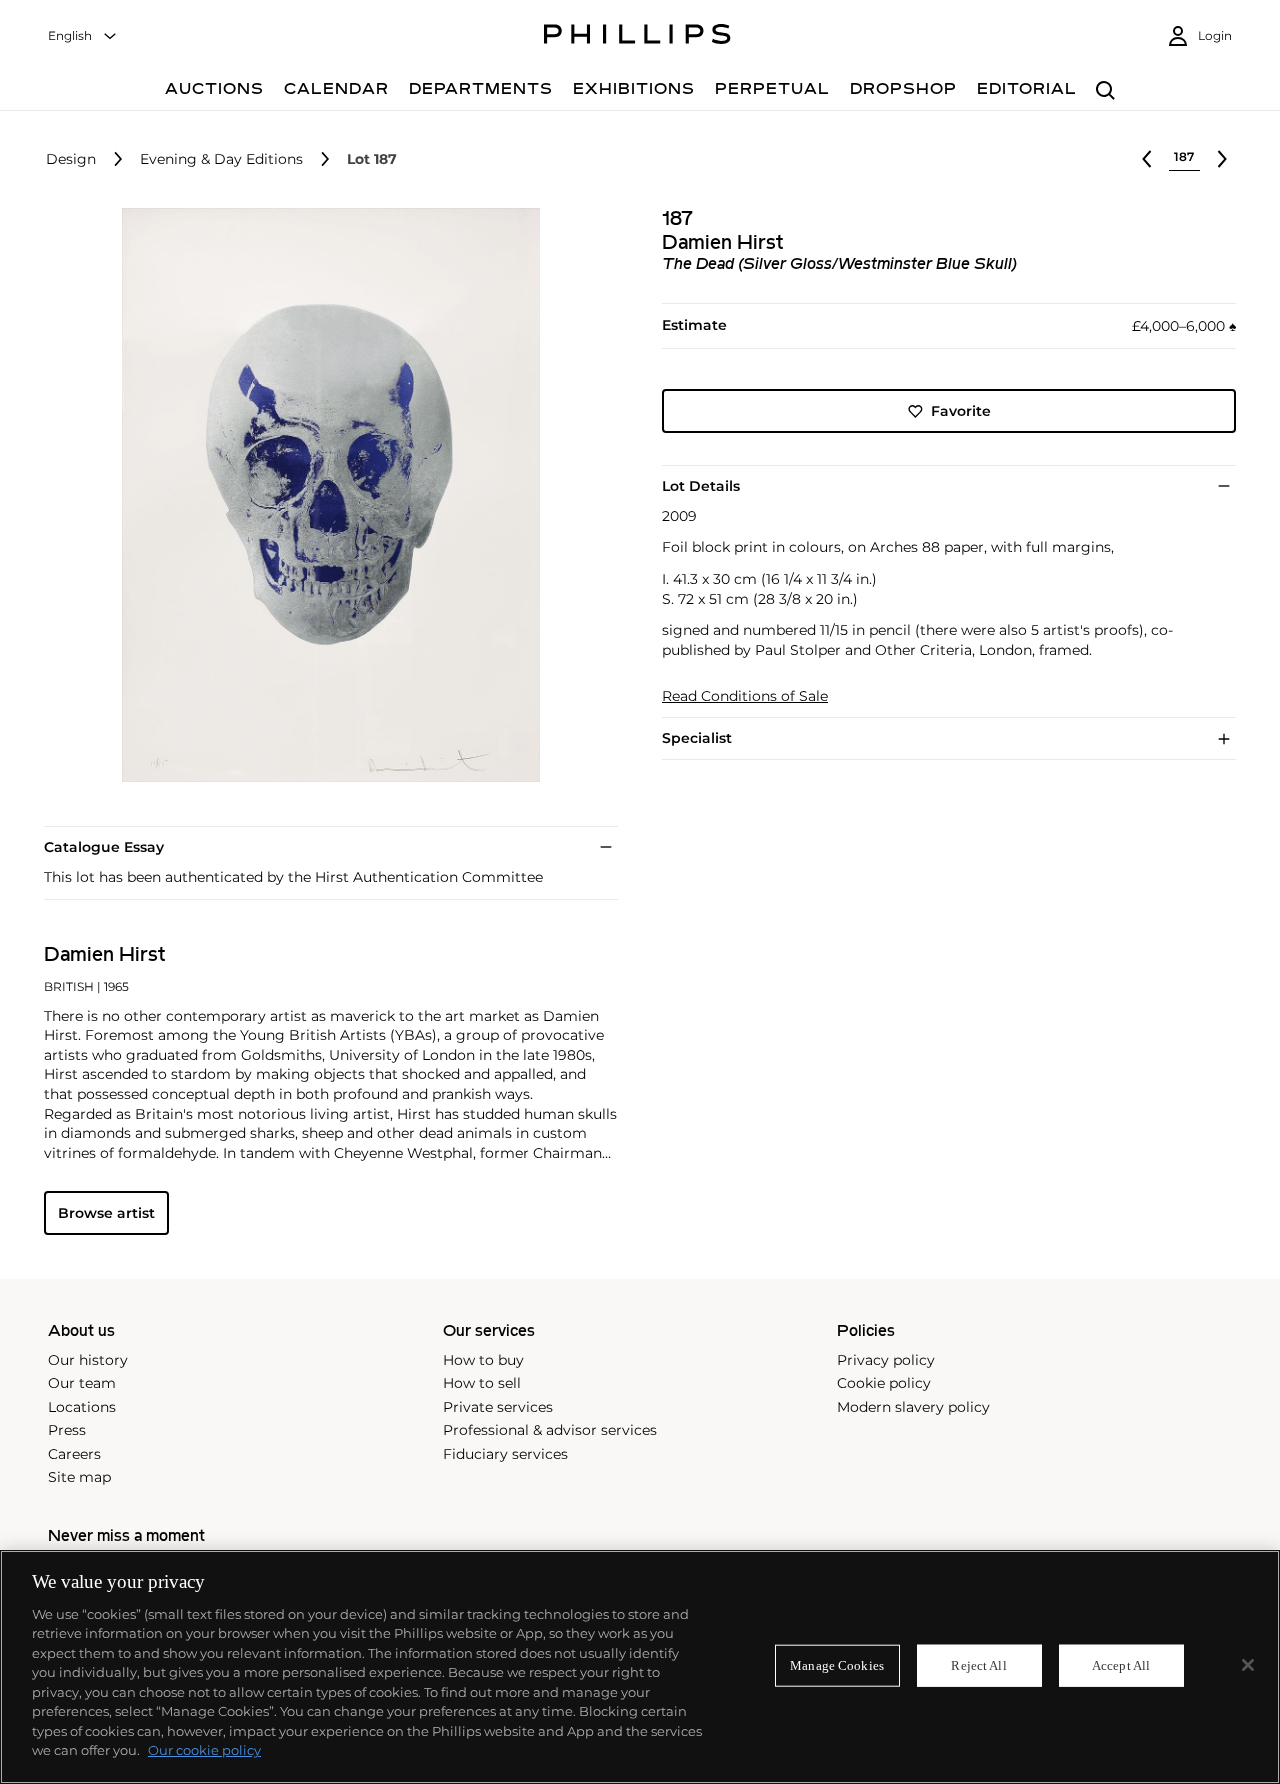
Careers (74, 1454)
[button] (325, 495)
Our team (82, 1383)
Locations (82, 1407)
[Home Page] (637, 37)
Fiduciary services (505, 1454)
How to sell (482, 1383)
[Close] (1248, 1665)
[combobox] (83, 36)
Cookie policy (884, 1383)
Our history (88, 1360)
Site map (79, 1477)
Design (71, 159)
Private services (498, 1407)
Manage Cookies (837, 1665)
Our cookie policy (204, 1750)
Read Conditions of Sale (745, 696)
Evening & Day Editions (221, 159)
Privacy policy (886, 1360)
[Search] (1105, 91)
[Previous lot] (1147, 159)
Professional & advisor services (550, 1430)
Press (67, 1430)
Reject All (978, 1665)
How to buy (483, 1360)
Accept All (1121, 1665)
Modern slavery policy (913, 1407)
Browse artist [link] (106, 1213)
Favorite (961, 411)
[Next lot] (1222, 159)
